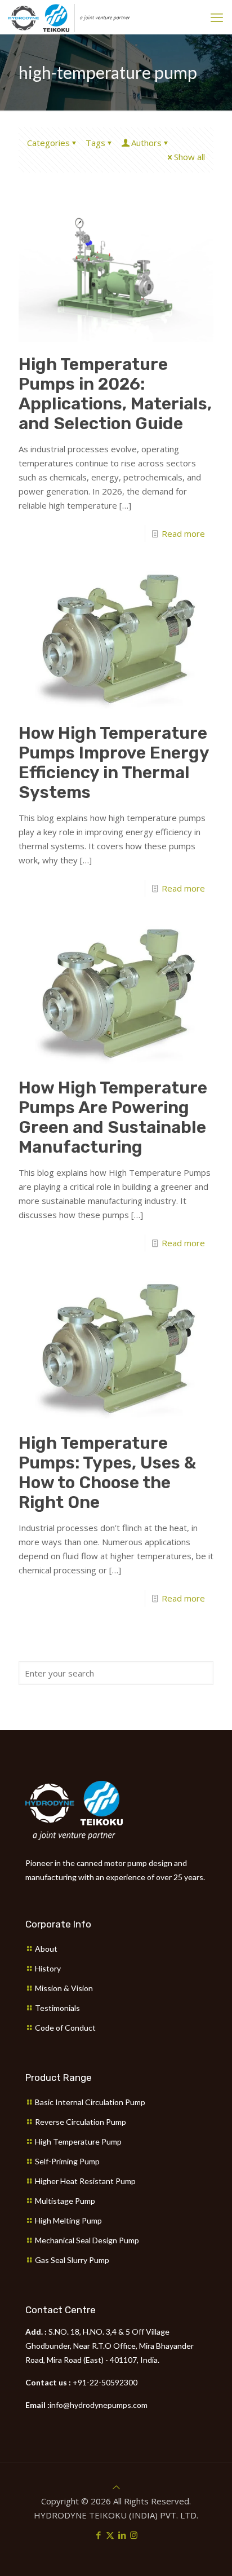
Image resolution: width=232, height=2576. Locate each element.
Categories (48, 143)
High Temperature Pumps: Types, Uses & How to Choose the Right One (107, 1473)
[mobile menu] (217, 17)
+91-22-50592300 (105, 2382)
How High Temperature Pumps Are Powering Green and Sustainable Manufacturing (113, 1117)
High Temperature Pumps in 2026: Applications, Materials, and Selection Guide (115, 394)
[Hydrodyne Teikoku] (69, 17)
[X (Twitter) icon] (110, 2535)
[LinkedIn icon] (122, 2535)
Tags (95, 143)
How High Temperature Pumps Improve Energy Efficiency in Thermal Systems (114, 763)
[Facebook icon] (98, 2535)
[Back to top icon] (116, 2487)
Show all (189, 157)
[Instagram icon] (134, 2535)
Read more (183, 533)
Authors (146, 143)
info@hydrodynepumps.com (99, 2405)
